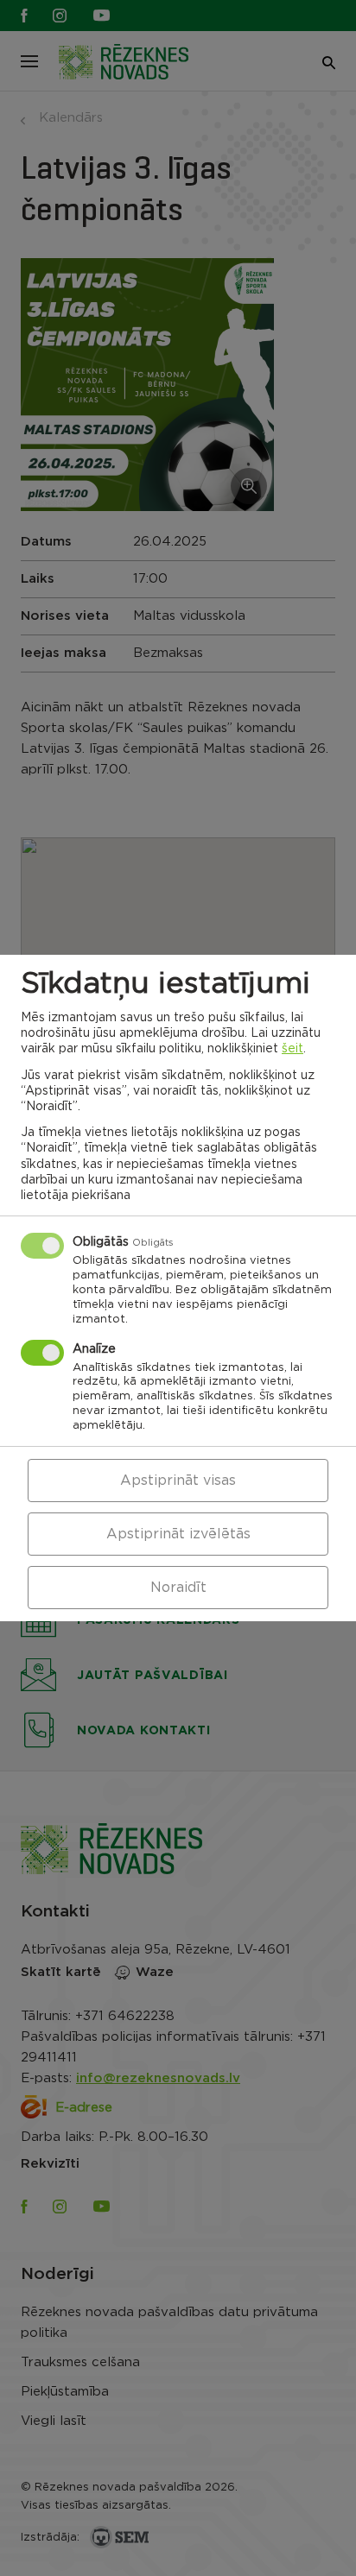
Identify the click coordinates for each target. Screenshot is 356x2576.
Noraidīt (178, 1588)
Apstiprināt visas (178, 1481)
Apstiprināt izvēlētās (178, 1534)
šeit (292, 1049)
